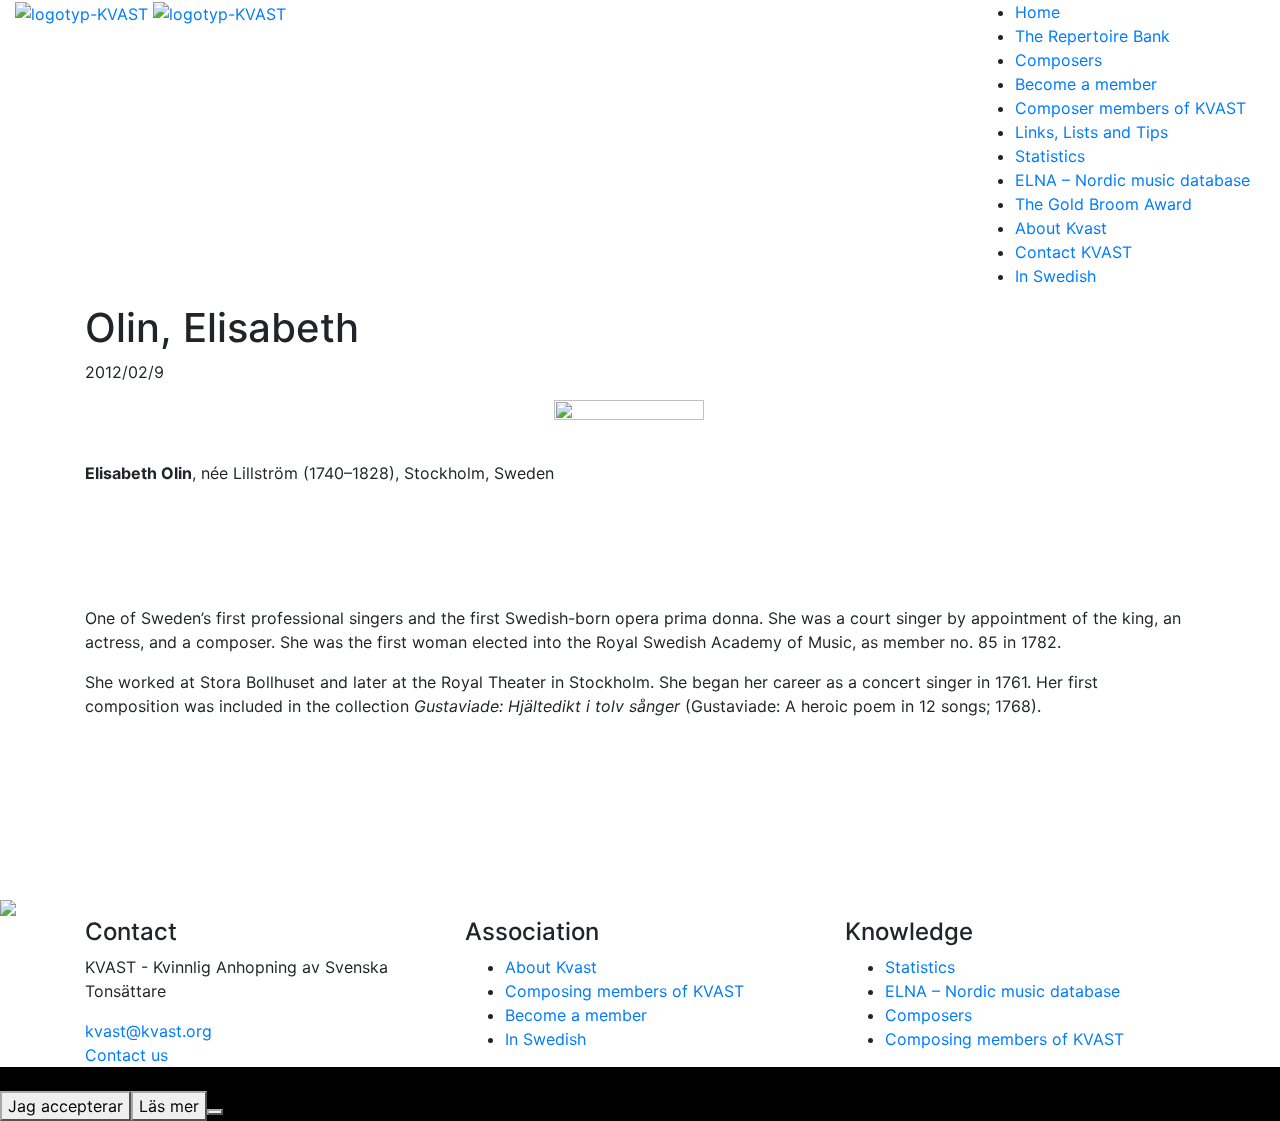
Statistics (1050, 156)
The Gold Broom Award (1103, 204)
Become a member (1086, 84)
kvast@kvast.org (148, 1031)
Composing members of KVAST (624, 991)
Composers (1058, 60)
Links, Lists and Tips (1091, 132)
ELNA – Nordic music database (1132, 180)
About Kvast (1061, 228)
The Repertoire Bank (1092, 36)
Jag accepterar (65, 1106)
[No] (215, 1112)
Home (1037, 12)
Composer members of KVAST (1130, 108)
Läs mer (169, 1106)
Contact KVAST (1073, 252)
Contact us (126, 1055)
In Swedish (1055, 276)
